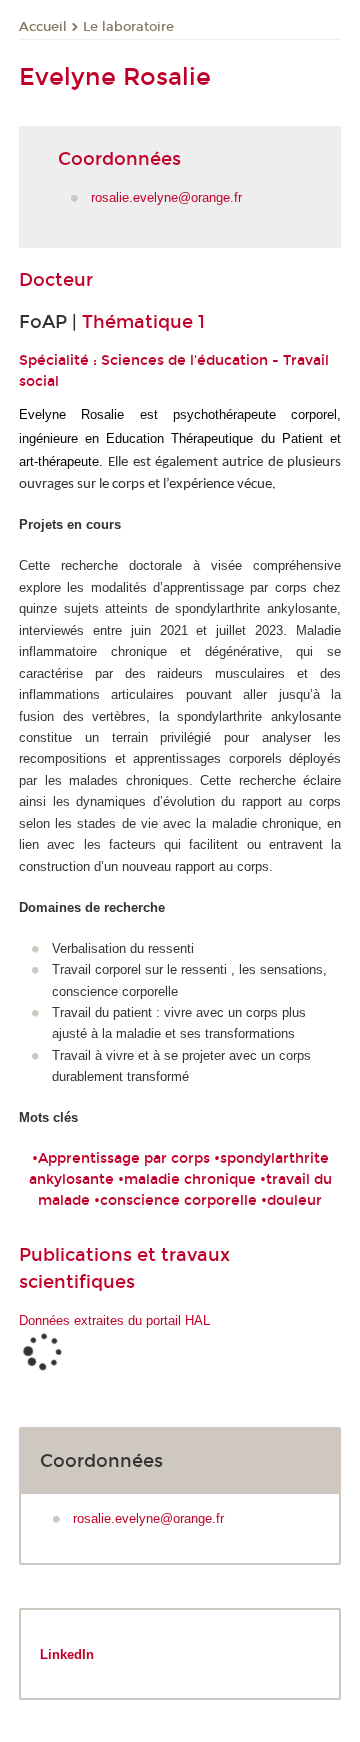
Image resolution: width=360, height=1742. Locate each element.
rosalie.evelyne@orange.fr (166, 197)
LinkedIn (67, 1654)
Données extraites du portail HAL (114, 1320)
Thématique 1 (143, 322)
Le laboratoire (128, 27)
